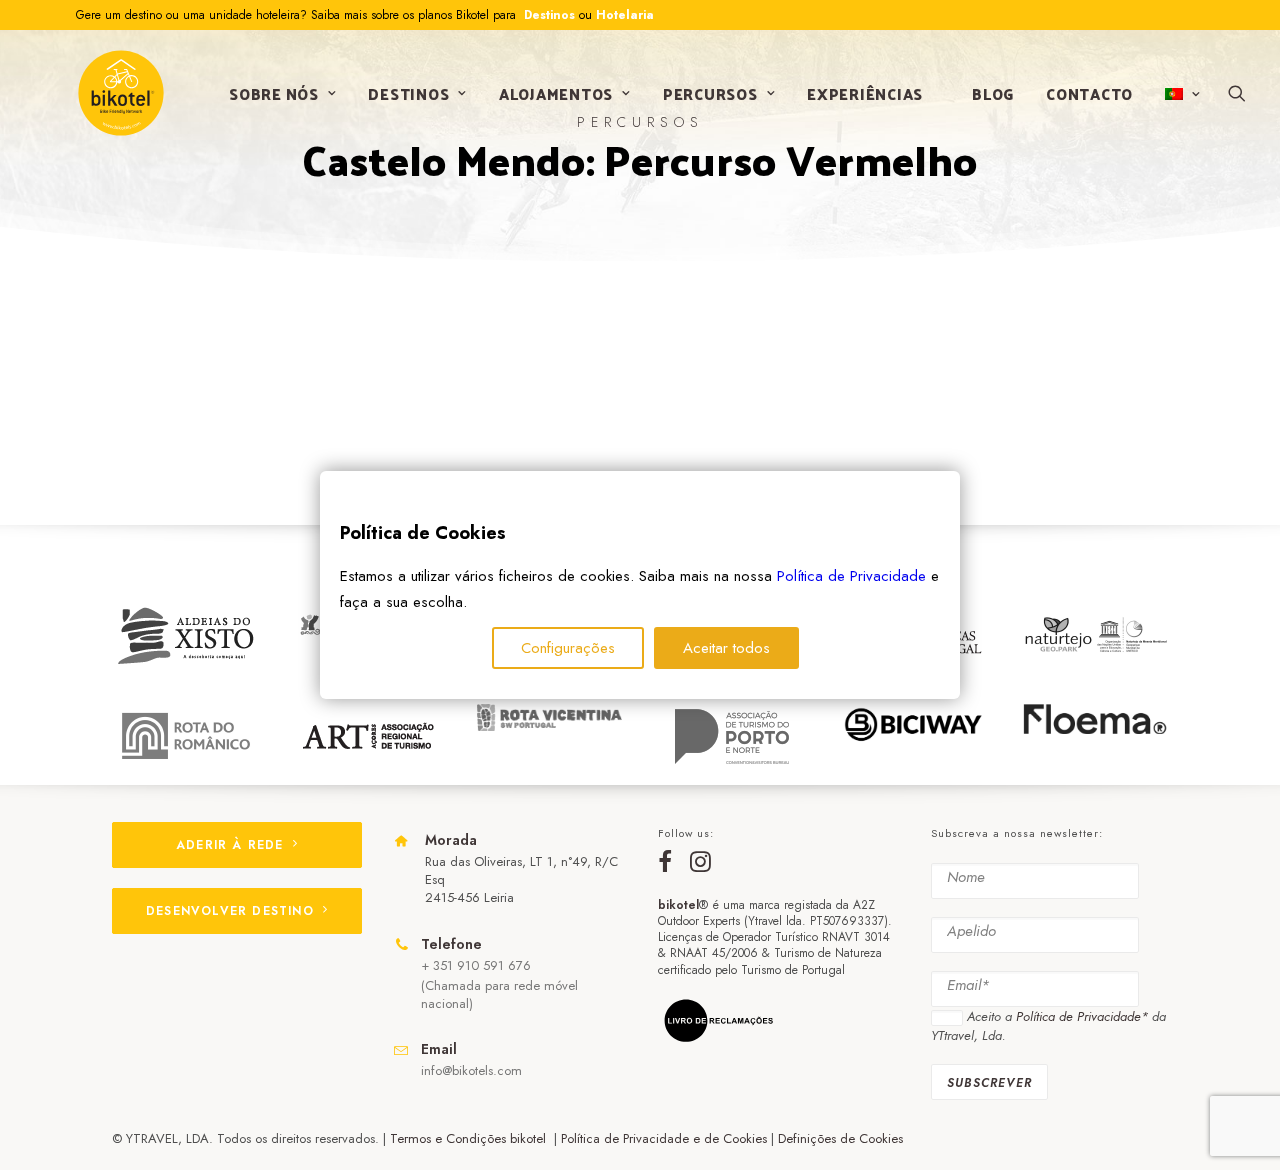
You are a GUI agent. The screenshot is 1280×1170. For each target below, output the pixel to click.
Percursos (710, 93)
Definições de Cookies (840, 1138)
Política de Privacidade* (1082, 1016)
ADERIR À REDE (230, 845)
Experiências (865, 93)
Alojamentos (556, 93)
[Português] (1180, 94)
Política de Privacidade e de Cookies (664, 1138)
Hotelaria (625, 15)
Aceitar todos (726, 648)
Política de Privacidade (851, 576)
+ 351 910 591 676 (476, 965)
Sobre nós (274, 93)
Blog (993, 93)
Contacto (1089, 93)
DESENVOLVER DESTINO (230, 911)
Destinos (547, 15)
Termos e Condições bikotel (470, 1138)
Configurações (568, 648)
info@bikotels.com (471, 1070)
